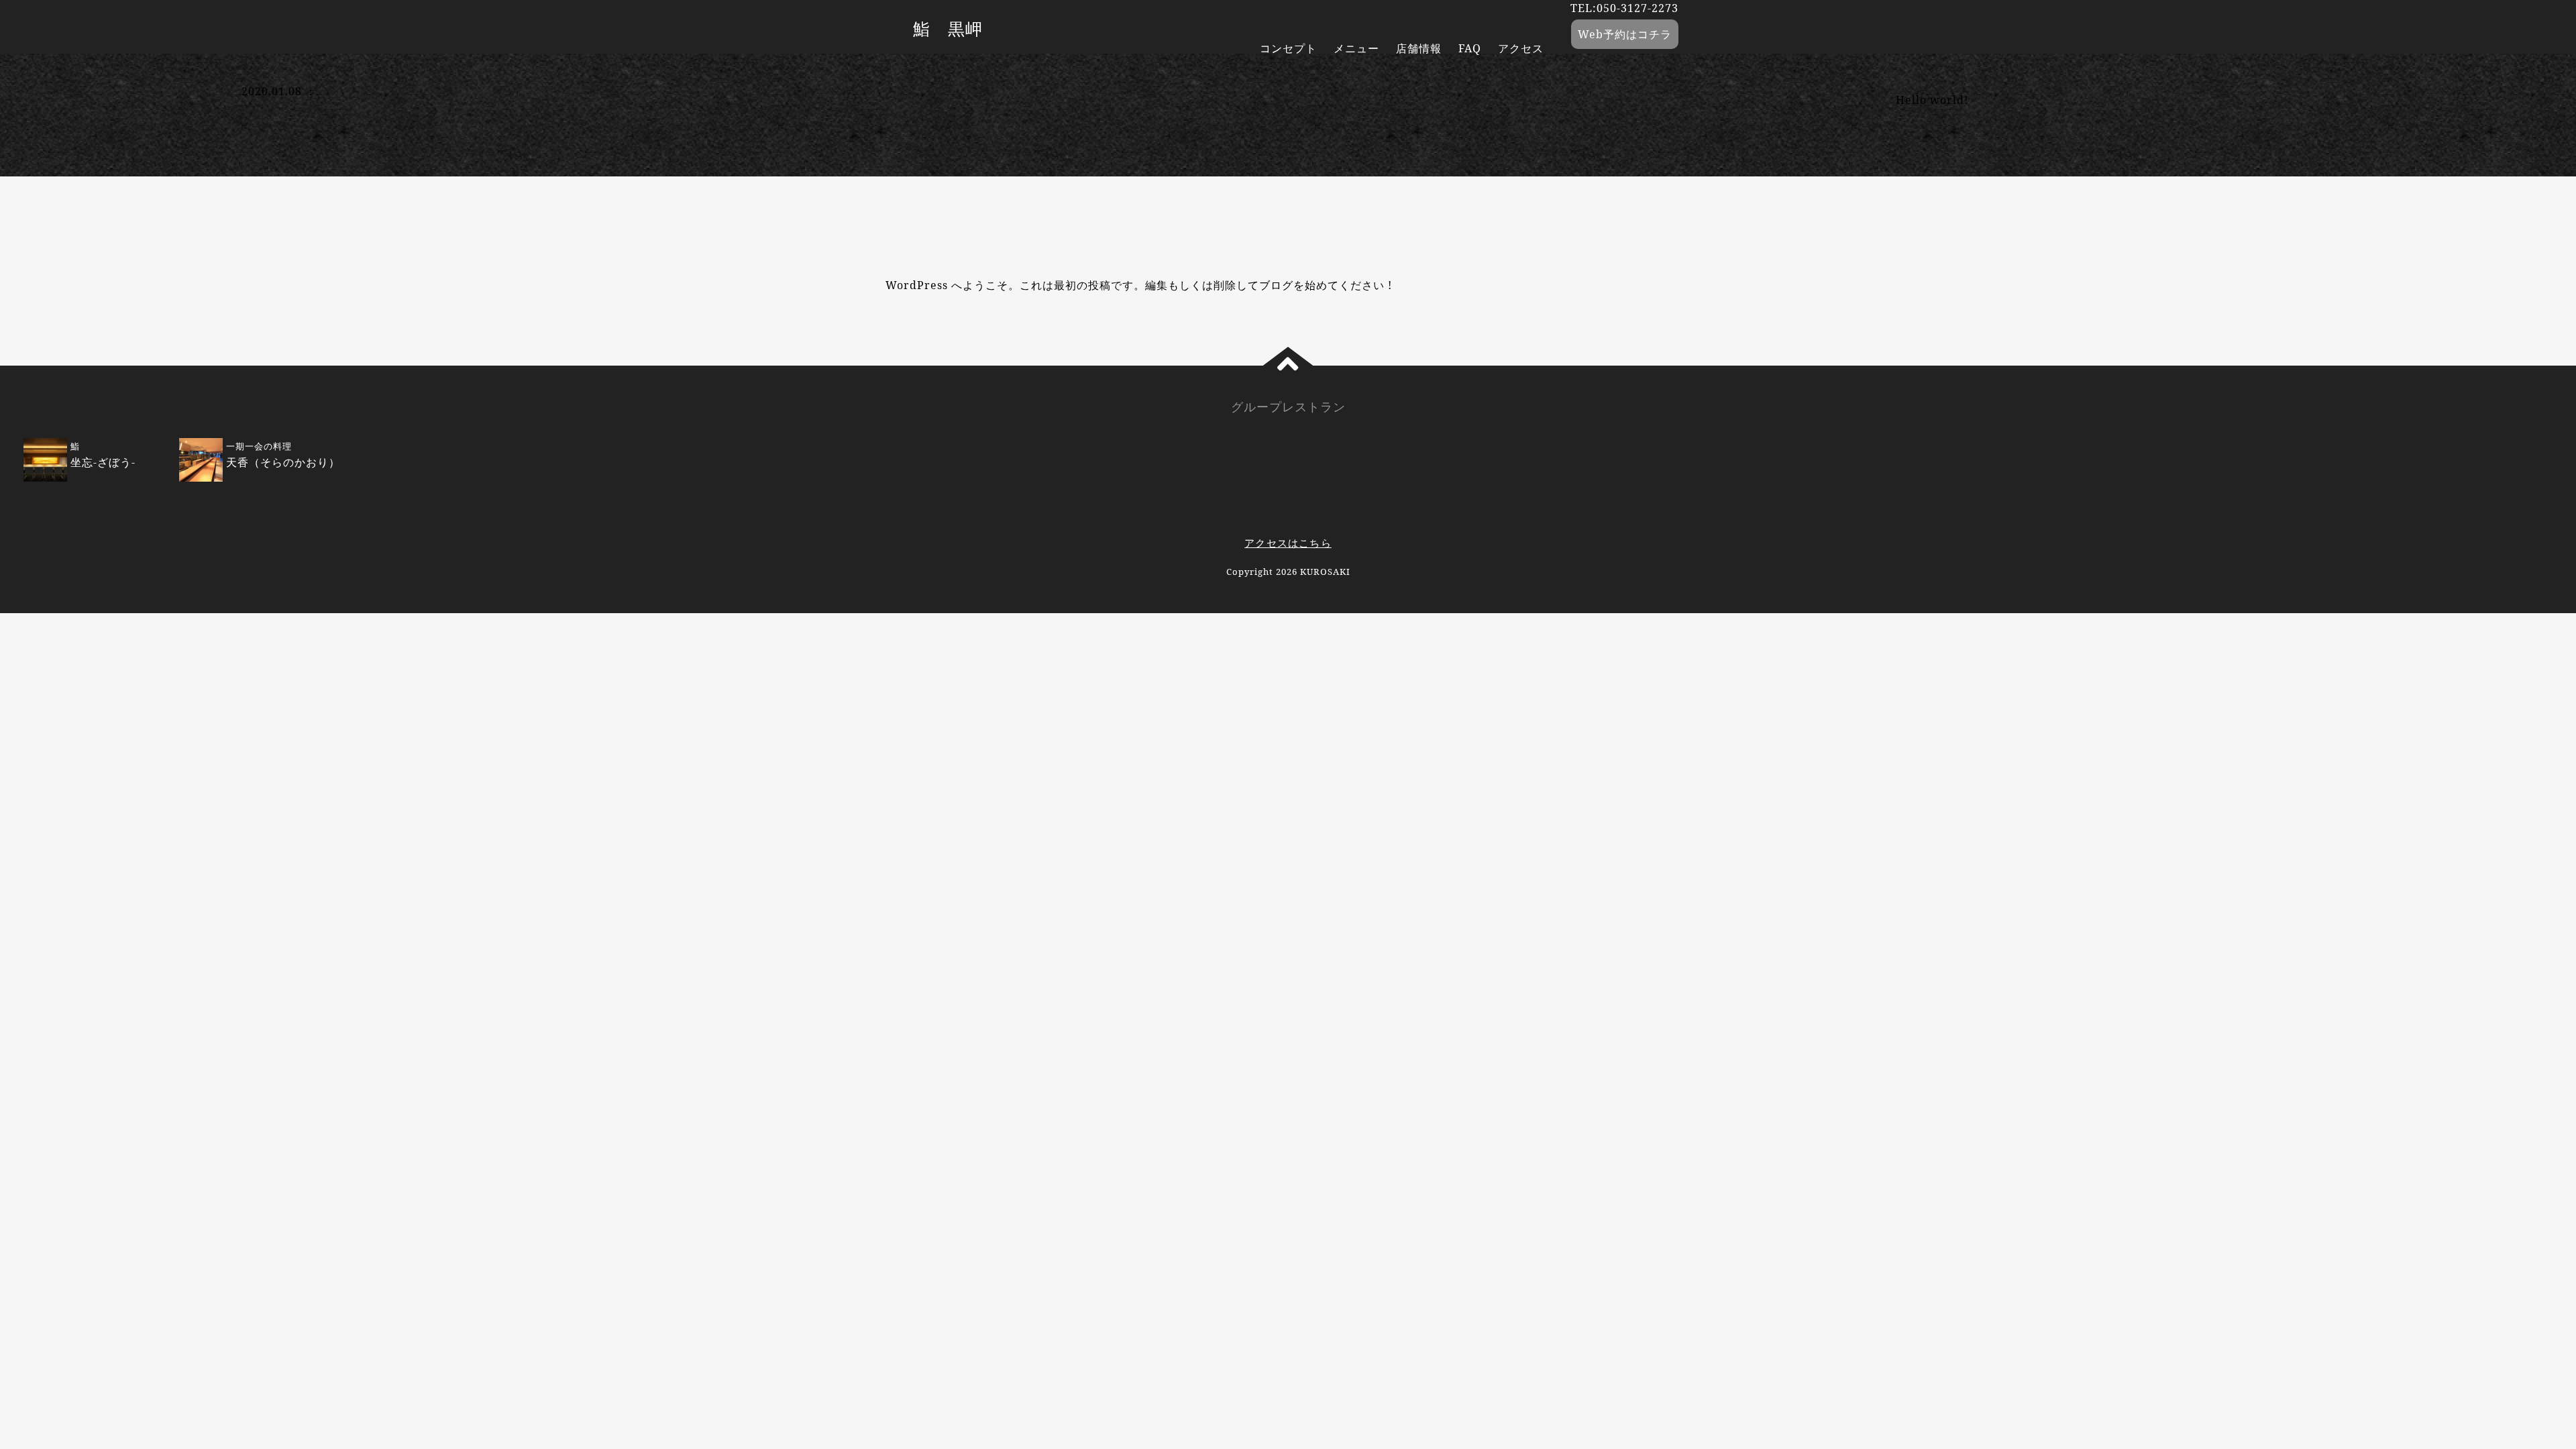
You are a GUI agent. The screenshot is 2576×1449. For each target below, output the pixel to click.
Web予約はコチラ (1625, 34)
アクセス (1521, 48)
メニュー (1356, 48)
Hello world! (1932, 100)
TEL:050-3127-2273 (1624, 8)
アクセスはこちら (1288, 543)
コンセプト (1288, 48)
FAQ (1470, 48)
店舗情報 (1419, 48)
